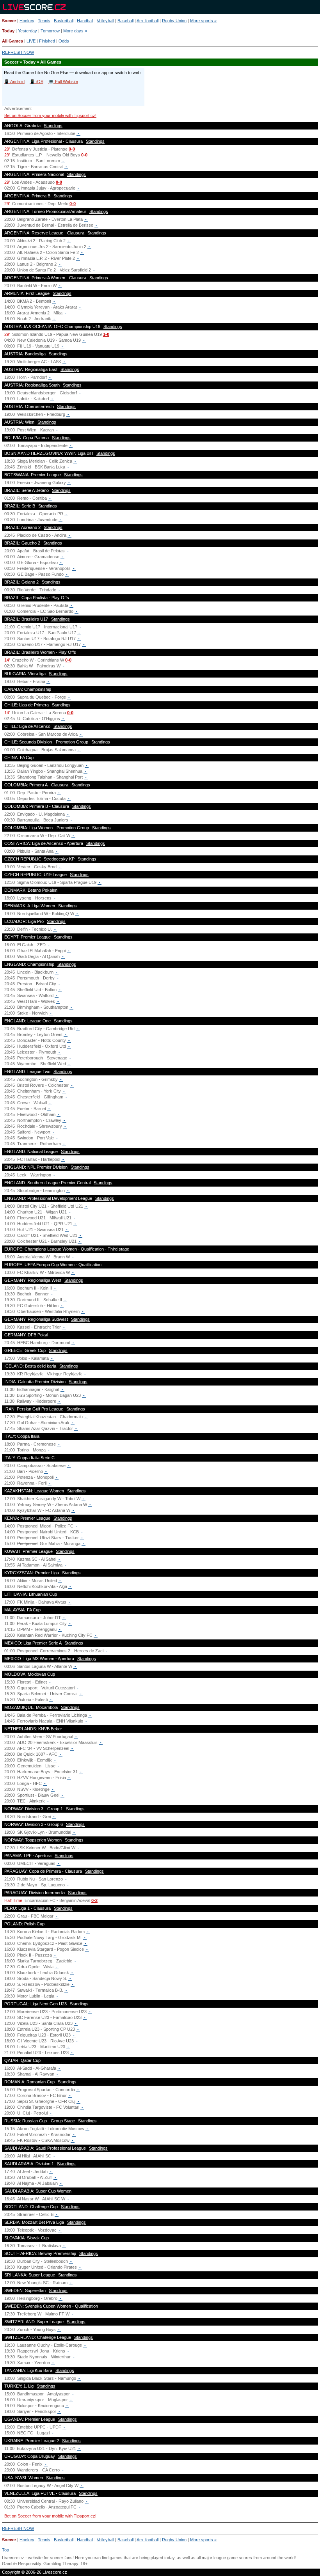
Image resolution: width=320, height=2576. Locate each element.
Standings (53, 126)
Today (8, 31)
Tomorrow (50, 31)
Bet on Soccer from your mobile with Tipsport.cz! (50, 115)
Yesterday (28, 31)
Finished (47, 41)
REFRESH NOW (18, 52)
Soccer (9, 21)
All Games (12, 41)
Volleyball (105, 21)
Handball (85, 21)
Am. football (148, 21)
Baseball (125, 21)
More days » (75, 31)
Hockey (27, 21)
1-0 (106, 334)
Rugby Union (174, 21)
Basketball (64, 21)
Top (5, 2550)
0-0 (72, 149)
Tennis (44, 21)
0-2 (94, 1900)
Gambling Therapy (61, 2564)
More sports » (203, 21)
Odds (64, 41)
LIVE (31, 41)
